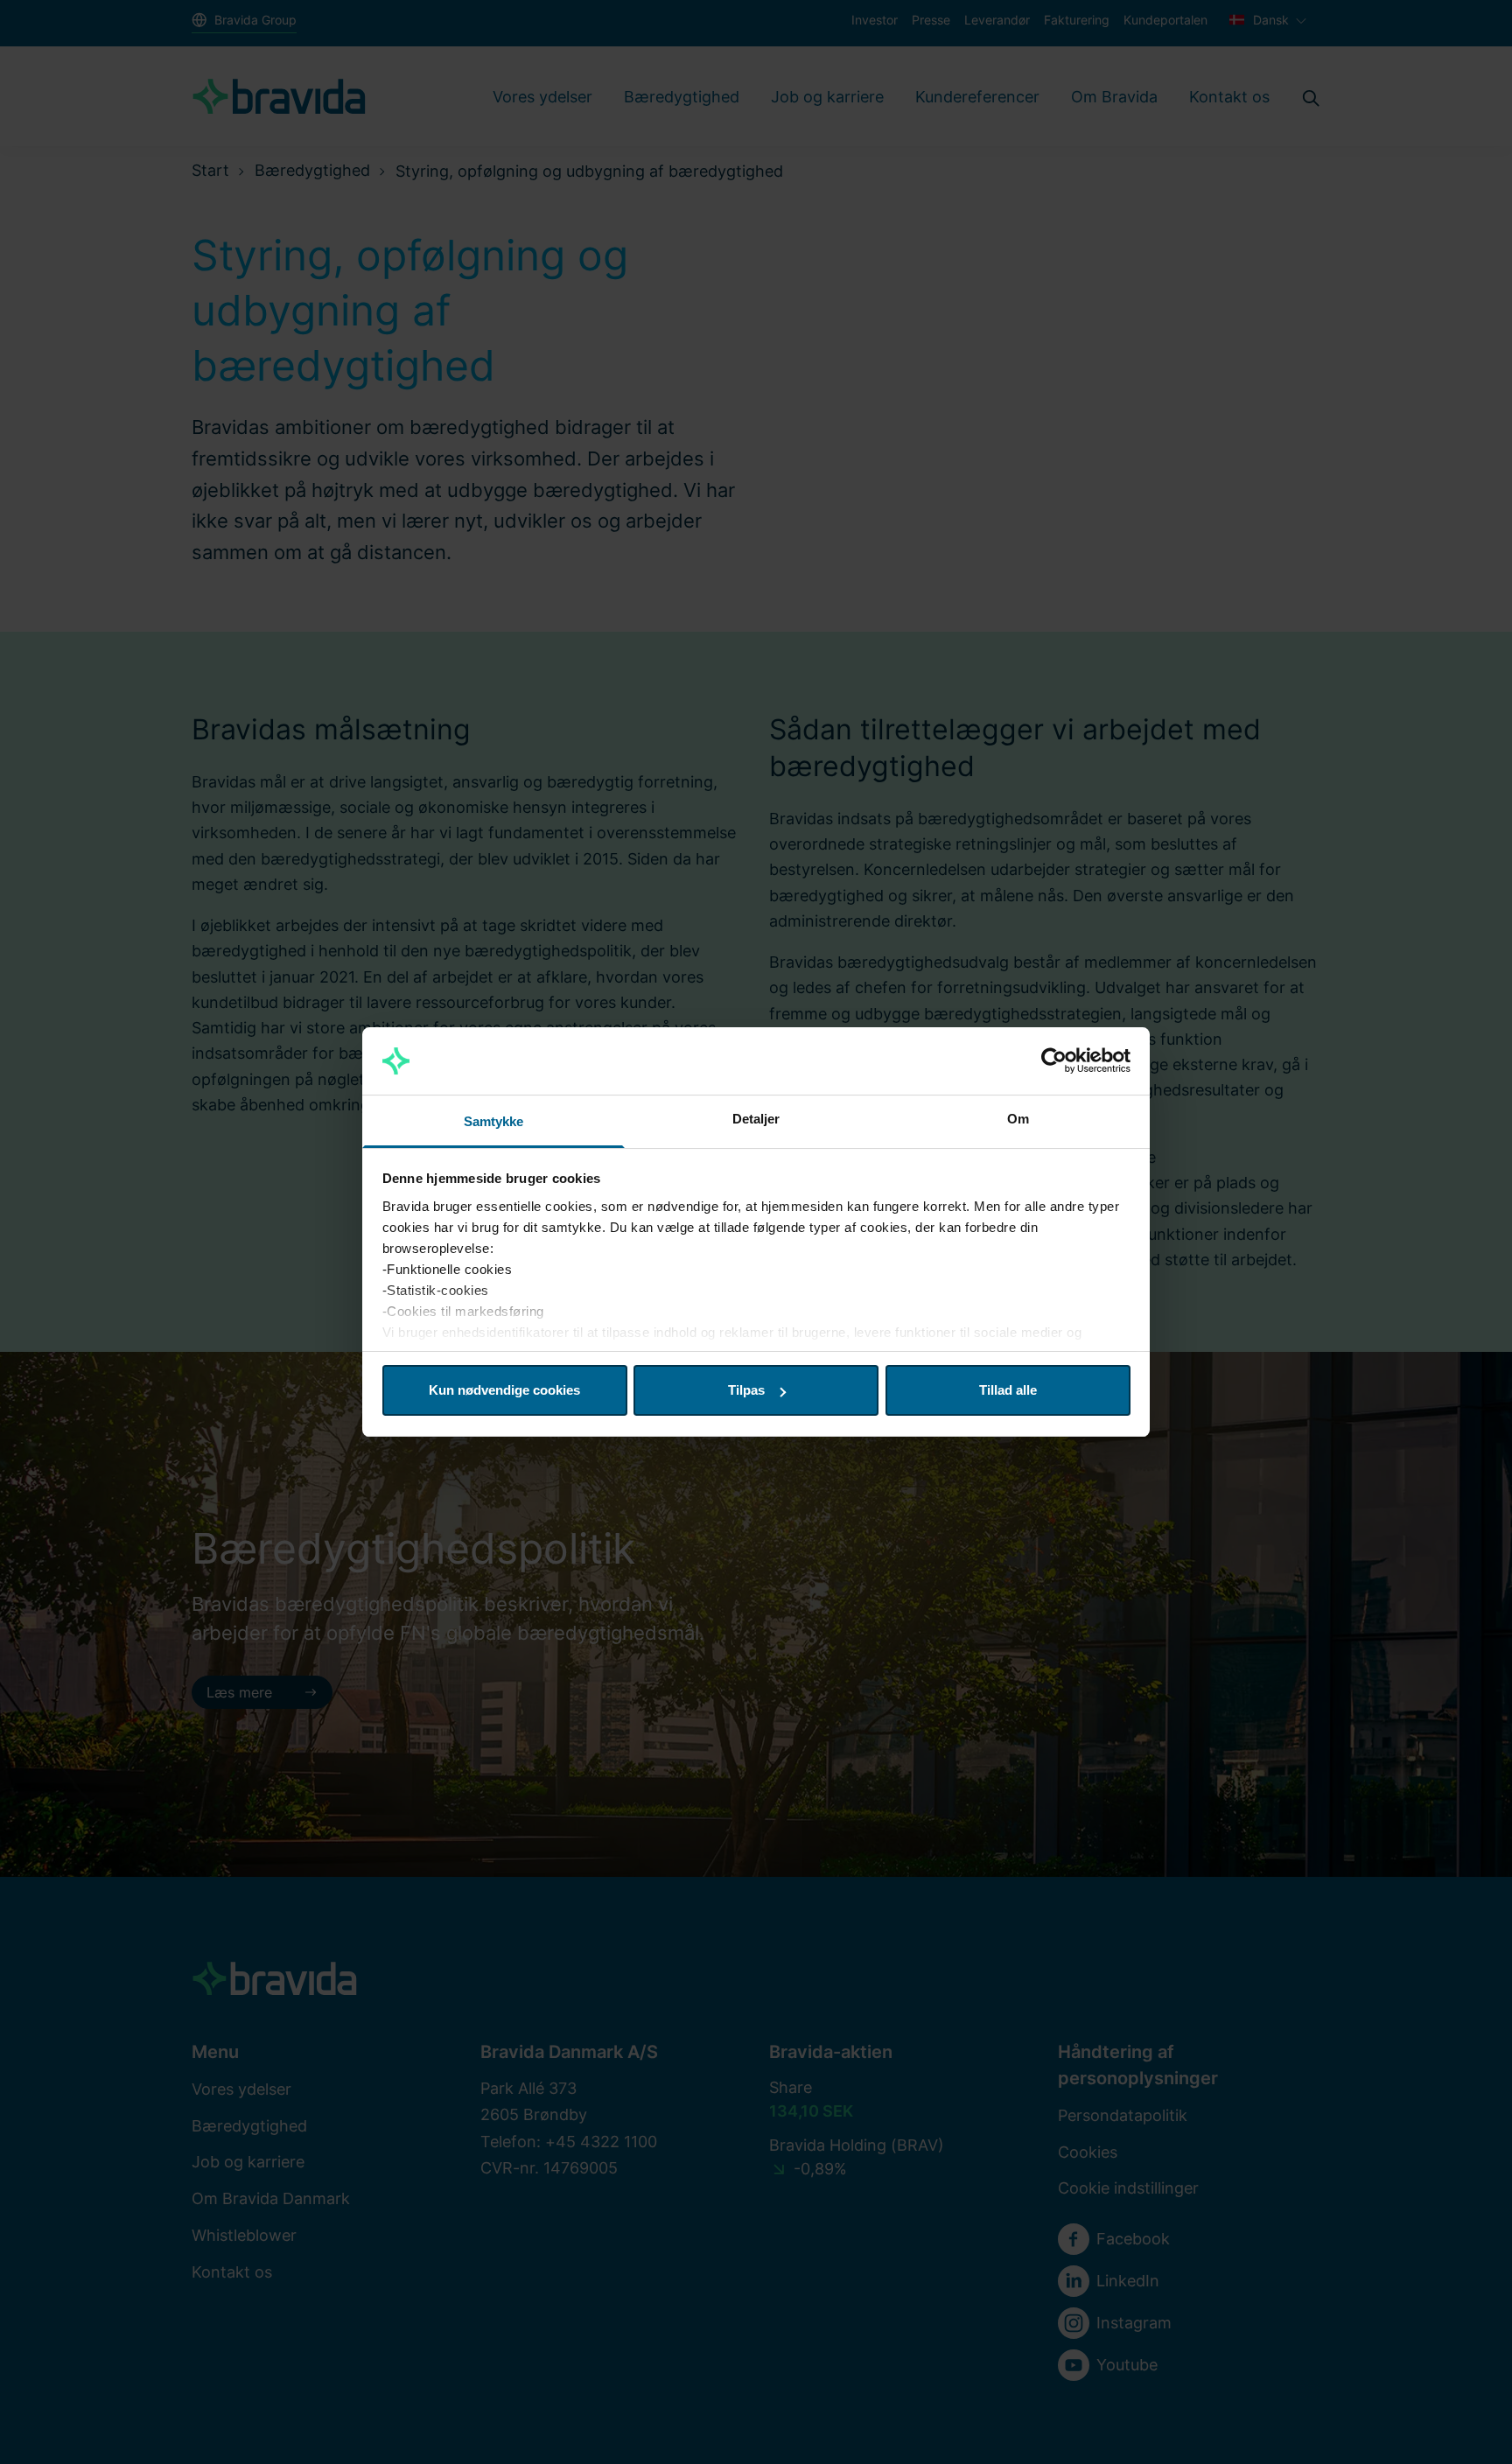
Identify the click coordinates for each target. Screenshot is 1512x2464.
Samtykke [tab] (494, 1121)
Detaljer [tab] (756, 1119)
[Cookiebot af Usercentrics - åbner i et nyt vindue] (1054, 1061)
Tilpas (746, 1390)
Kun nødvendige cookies (504, 1390)
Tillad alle (1008, 1390)
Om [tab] (1018, 1119)
